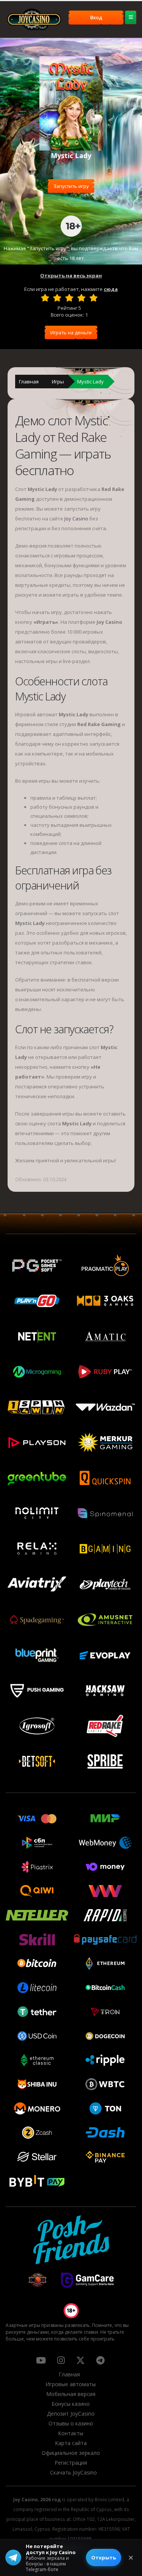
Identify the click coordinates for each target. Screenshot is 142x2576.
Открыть (104, 2558)
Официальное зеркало (71, 2453)
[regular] (69, 298)
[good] (81, 298)
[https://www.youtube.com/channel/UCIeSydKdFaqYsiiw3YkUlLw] (41, 2360)
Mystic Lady (91, 382)
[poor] (57, 298)
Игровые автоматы (71, 2384)
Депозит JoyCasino (71, 2414)
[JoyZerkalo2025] (100, 2360)
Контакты (71, 2433)
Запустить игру (71, 186)
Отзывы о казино (71, 2423)
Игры (58, 382)
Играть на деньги (71, 332)
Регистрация (71, 2463)
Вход (96, 17)
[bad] (45, 298)
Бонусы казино (71, 2404)
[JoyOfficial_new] (81, 2360)
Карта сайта (71, 2443)
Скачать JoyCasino (73, 2472)
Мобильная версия (71, 2394)
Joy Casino (76, 519)
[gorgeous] (94, 298)
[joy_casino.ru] (61, 2360)
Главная (29, 382)
